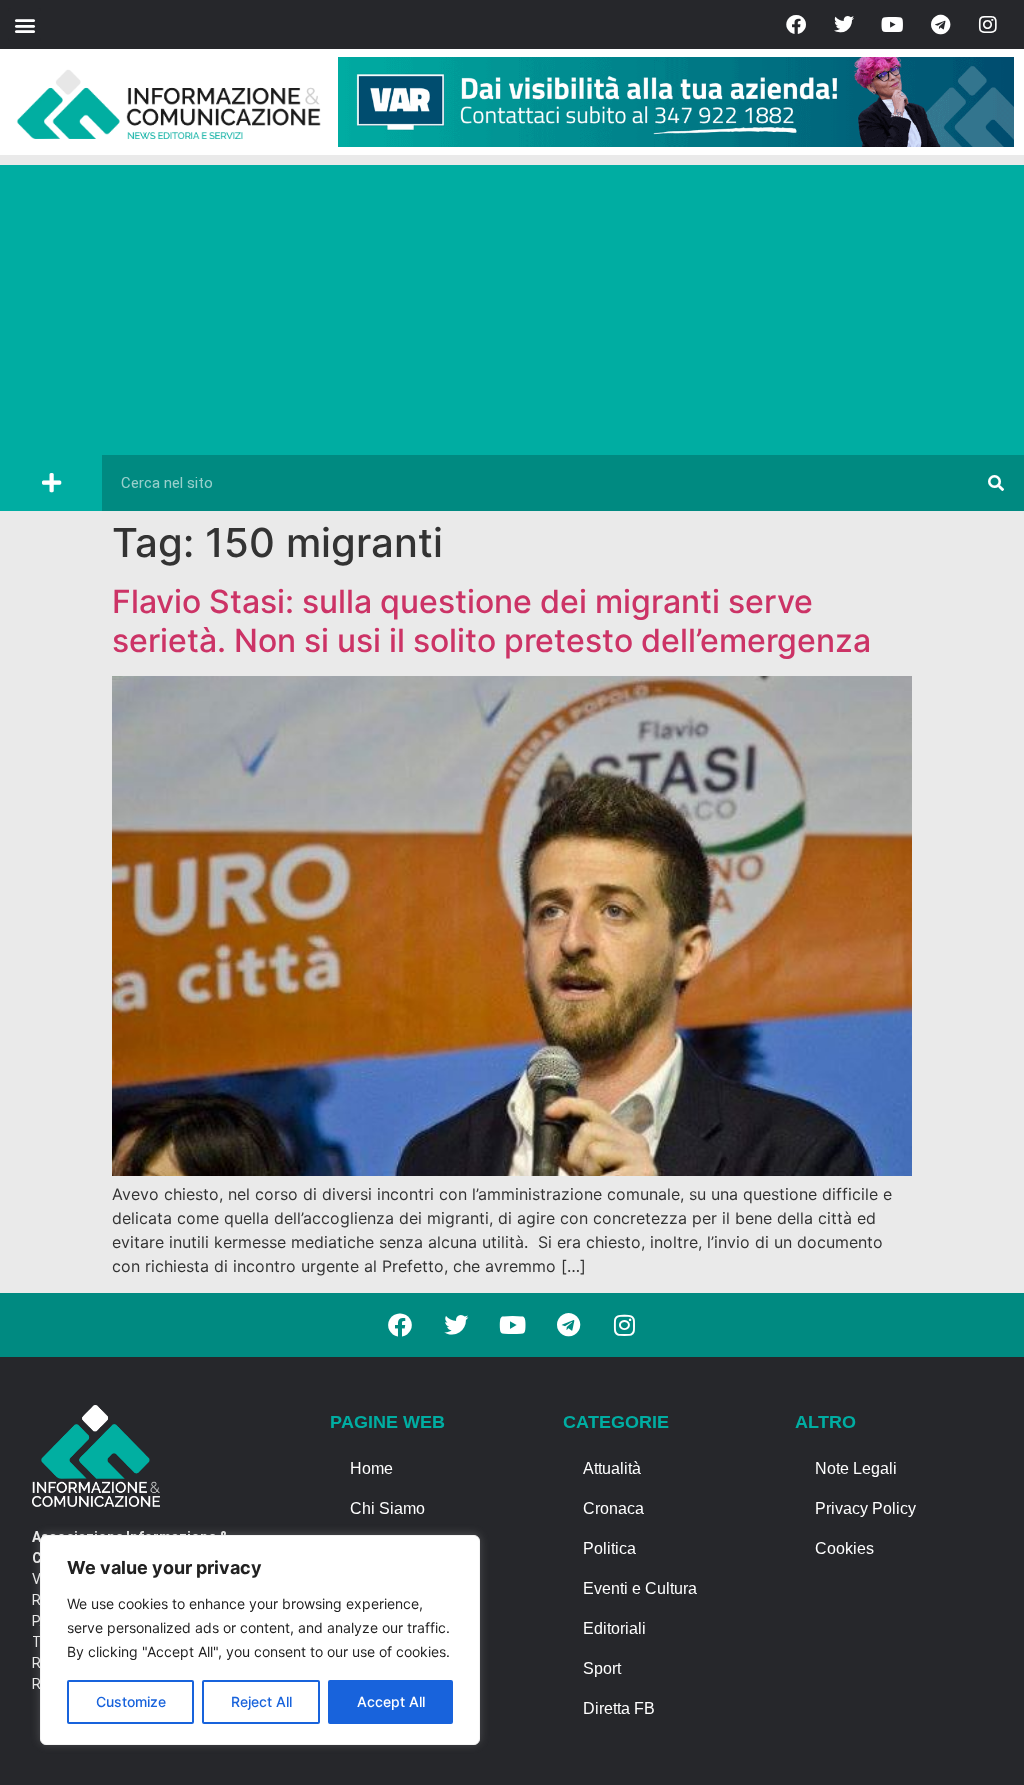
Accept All (391, 1701)
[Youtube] (892, 25)
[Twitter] (844, 25)
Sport (602, 1668)
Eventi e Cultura (640, 1588)
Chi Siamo (387, 1508)
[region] (260, 1640)
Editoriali (614, 1628)
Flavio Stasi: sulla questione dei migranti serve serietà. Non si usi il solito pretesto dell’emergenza (491, 620)
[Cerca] (996, 483)
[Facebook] (796, 25)
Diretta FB (619, 1708)
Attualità (612, 1468)
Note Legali (856, 1468)
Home (371, 1468)
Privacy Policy (865, 1508)
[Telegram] (940, 25)
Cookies (844, 1548)
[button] (24, 24)
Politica (609, 1548)
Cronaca (613, 1508)
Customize (131, 1701)
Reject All (261, 1701)
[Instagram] (988, 25)
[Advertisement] (512, 305)
